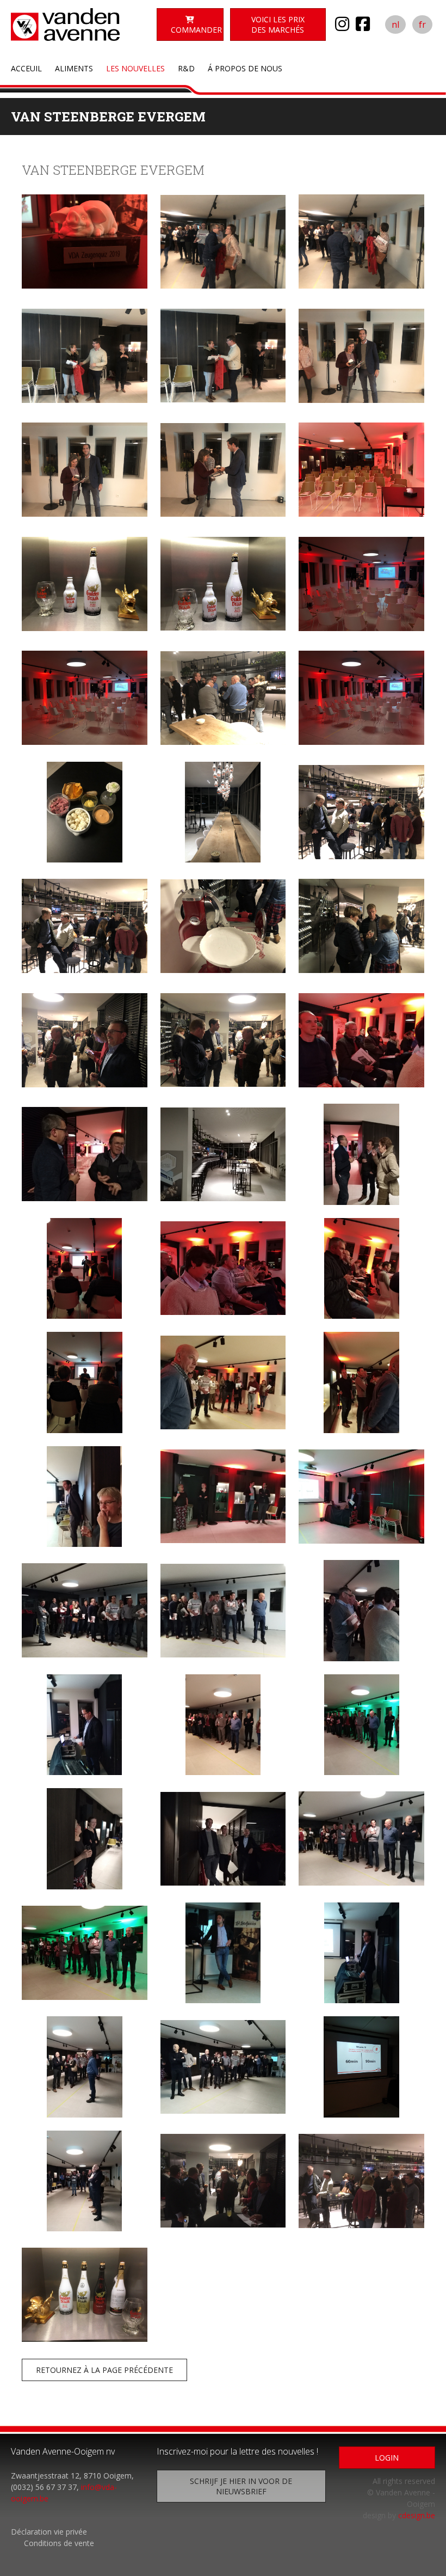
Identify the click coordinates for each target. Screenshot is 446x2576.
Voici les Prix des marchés (278, 25)
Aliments (74, 68)
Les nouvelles (135, 68)
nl (395, 25)
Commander (196, 30)
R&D (186, 68)
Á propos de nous (245, 68)
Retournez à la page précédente (104, 2370)
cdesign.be (417, 2515)
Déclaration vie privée (49, 2532)
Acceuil (26, 68)
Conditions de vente (59, 2543)
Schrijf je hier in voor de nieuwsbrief (241, 2486)
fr (422, 25)
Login (387, 2458)
